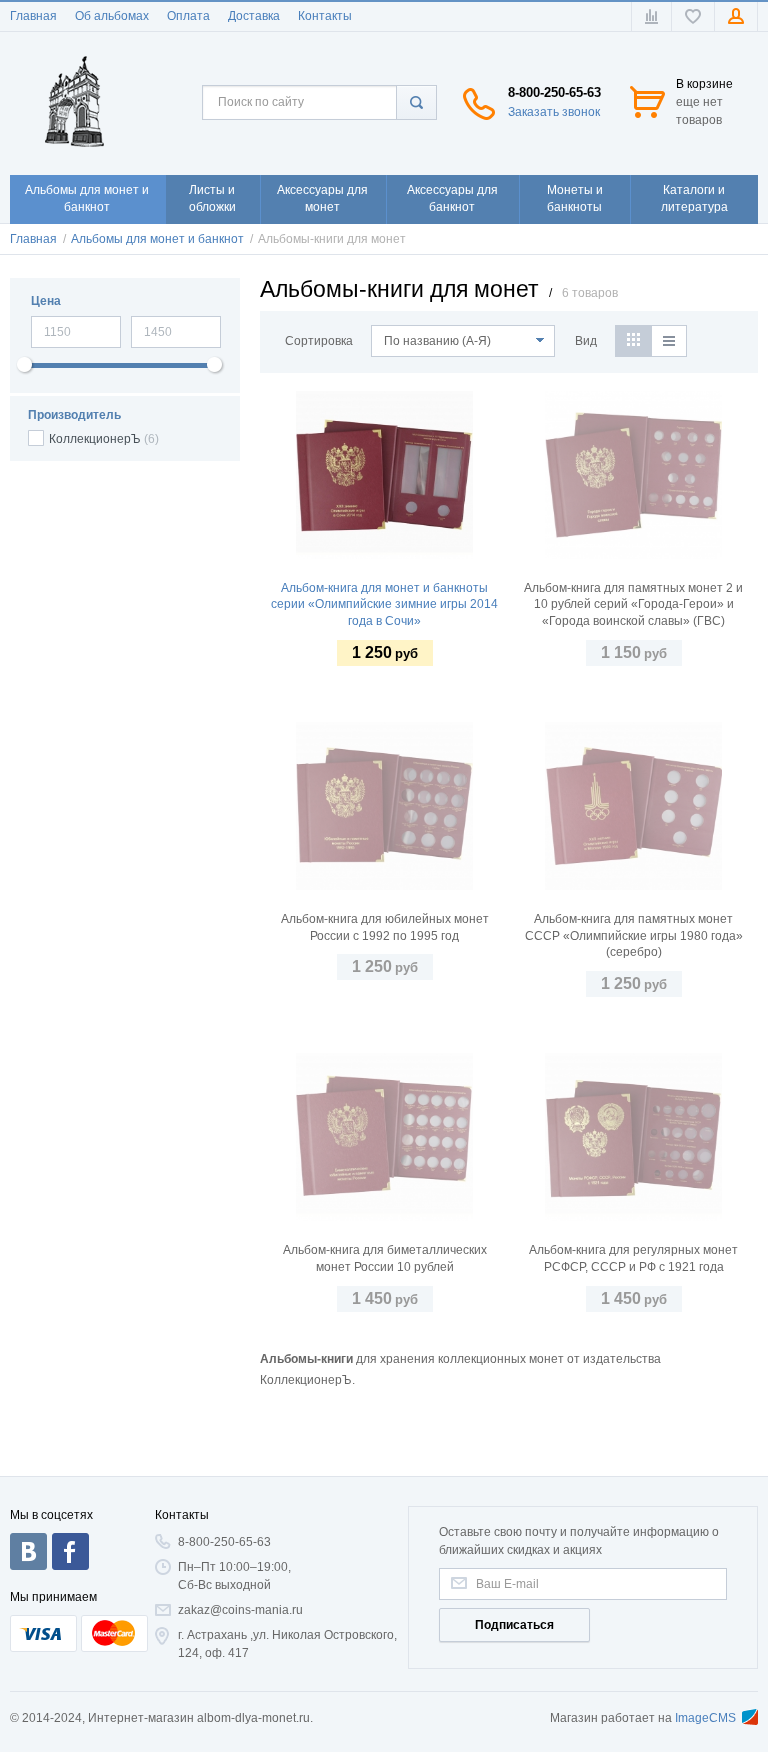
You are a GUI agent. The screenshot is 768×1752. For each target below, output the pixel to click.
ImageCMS (705, 1718)
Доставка (254, 16)
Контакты (325, 16)
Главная (33, 16)
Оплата (188, 16)
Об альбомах (112, 16)
